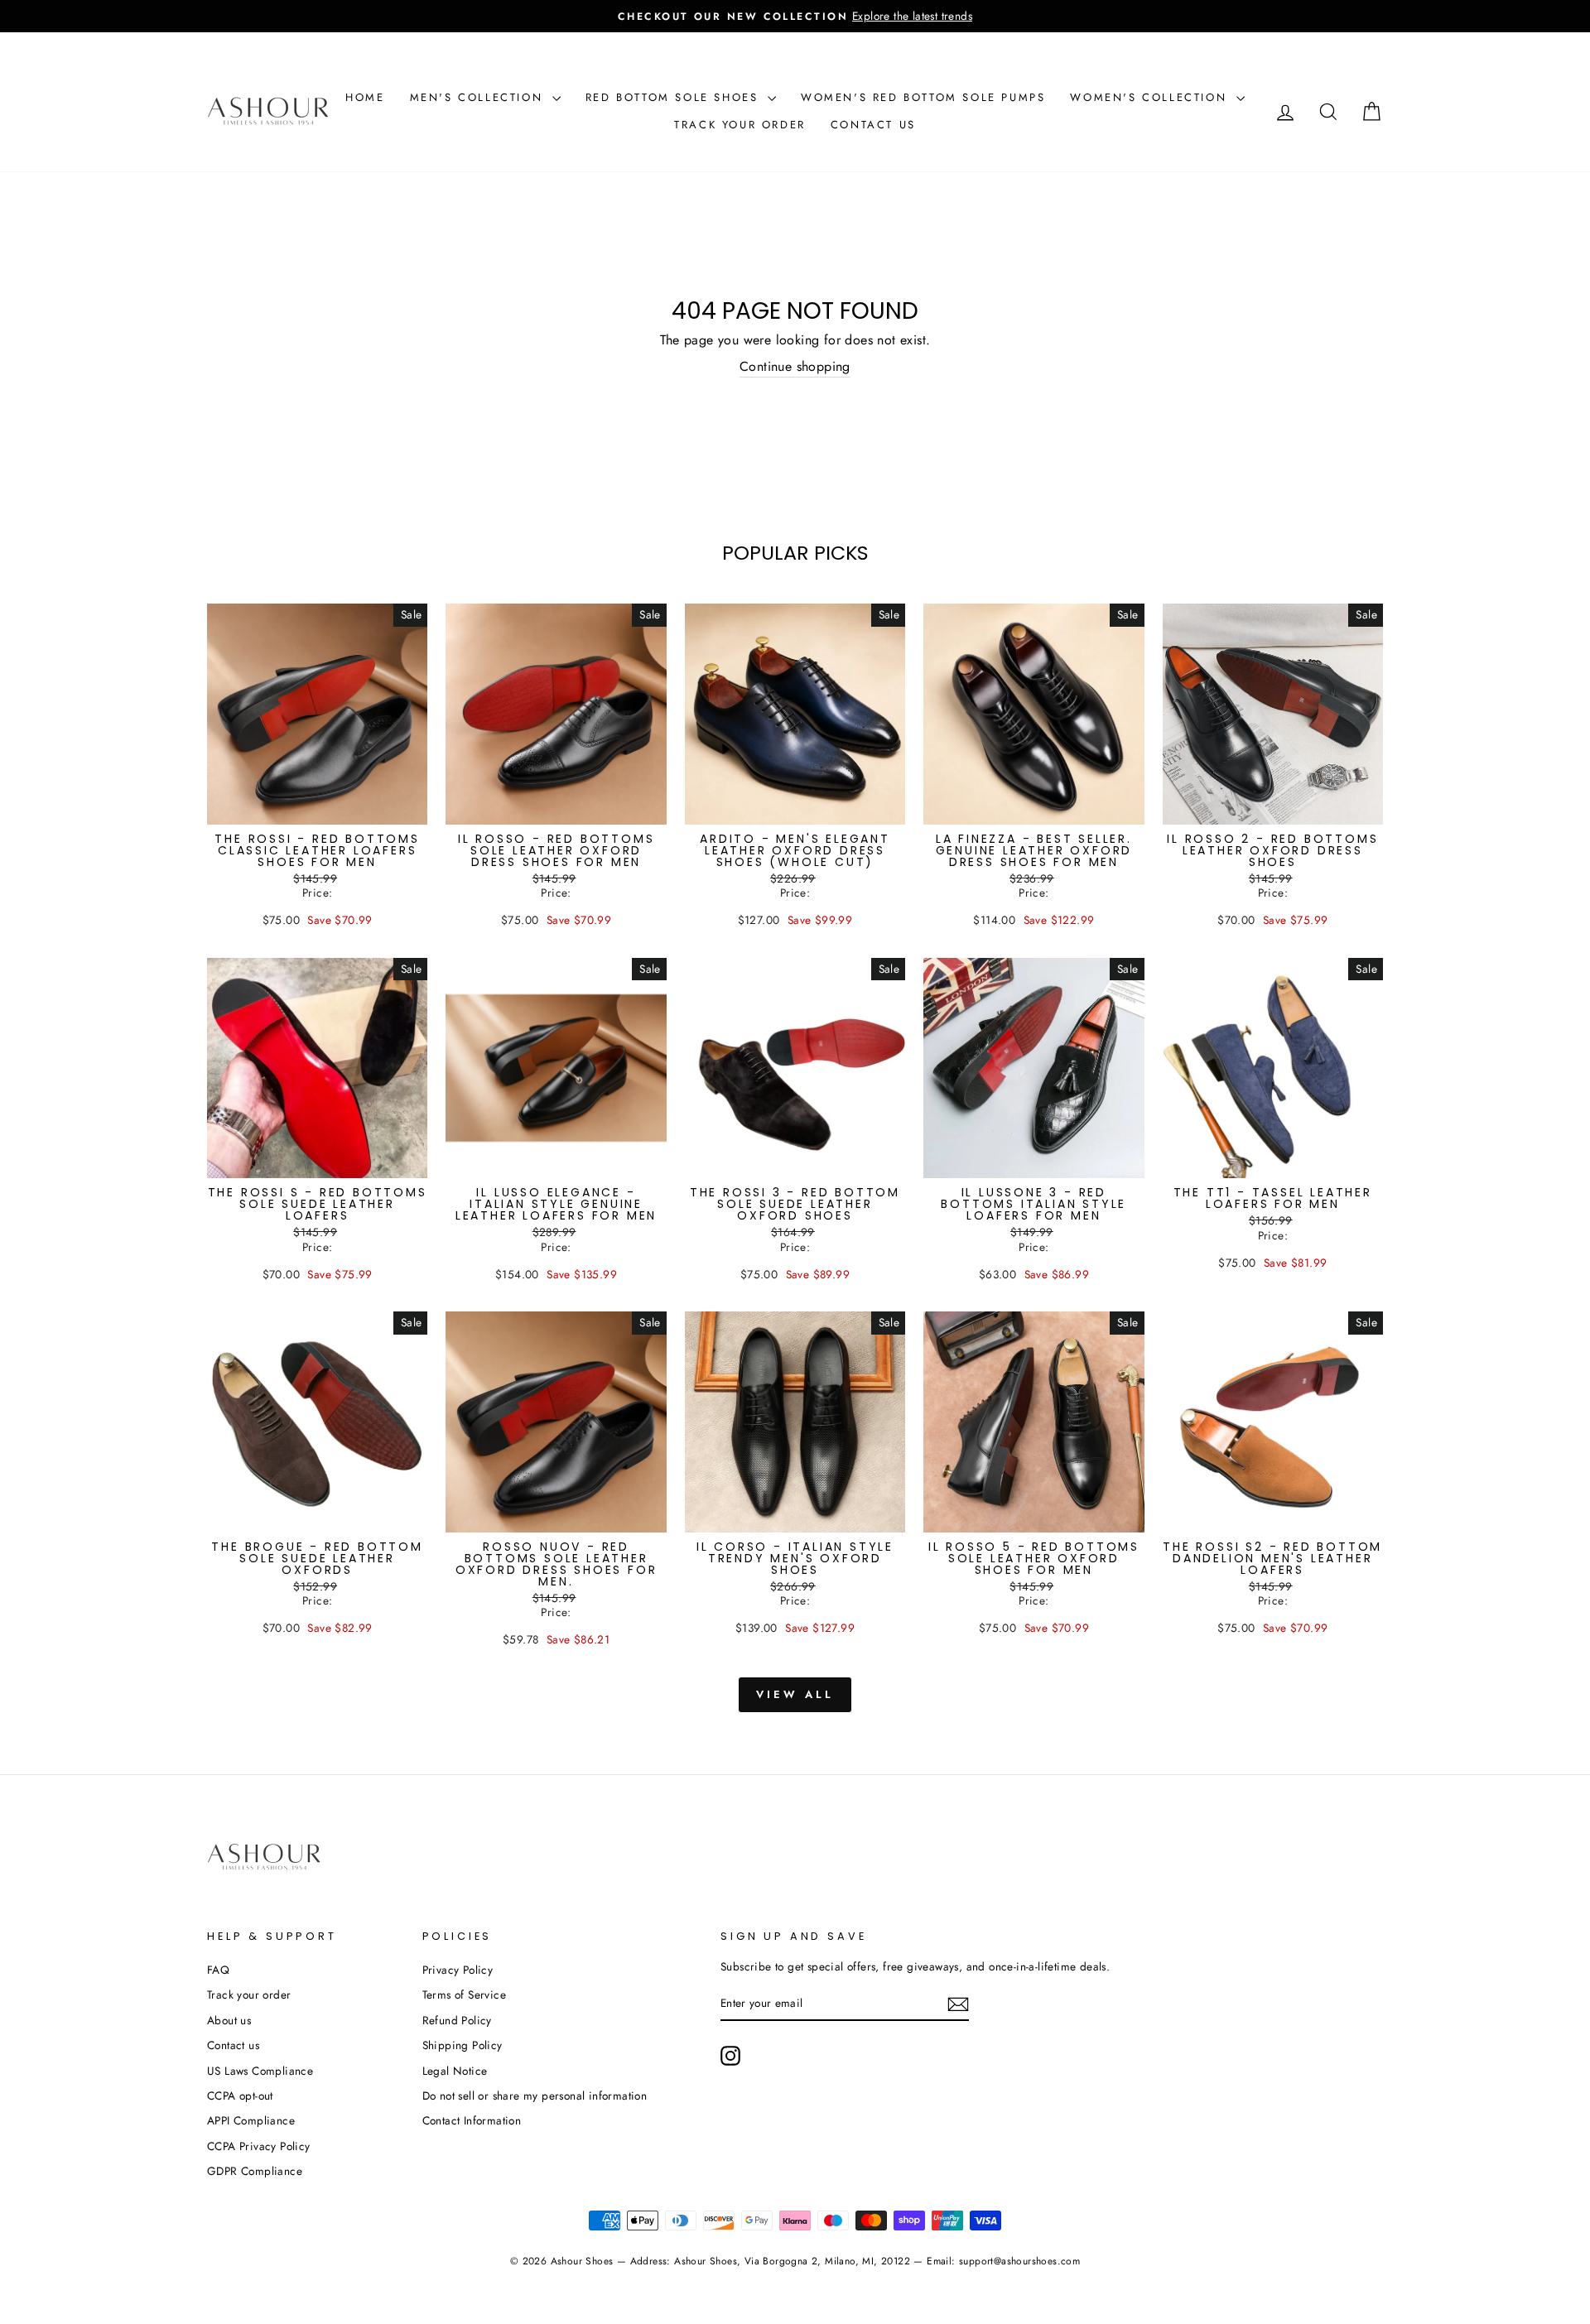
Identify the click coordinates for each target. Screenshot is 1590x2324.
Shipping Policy (463, 2045)
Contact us (873, 125)
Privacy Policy (458, 1970)
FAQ (218, 1970)
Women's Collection (1151, 97)
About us (229, 2020)
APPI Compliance (251, 2120)
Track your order (740, 125)
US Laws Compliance (260, 2071)
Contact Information (472, 2120)
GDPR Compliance (255, 2171)
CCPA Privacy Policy (259, 2146)
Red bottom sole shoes (675, 97)
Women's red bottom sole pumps (923, 97)
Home (365, 97)
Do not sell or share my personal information (535, 2095)
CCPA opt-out (240, 2095)
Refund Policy (457, 2020)
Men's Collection (479, 97)
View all (795, 1694)
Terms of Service (464, 1994)
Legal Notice (455, 2071)
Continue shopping (795, 367)
